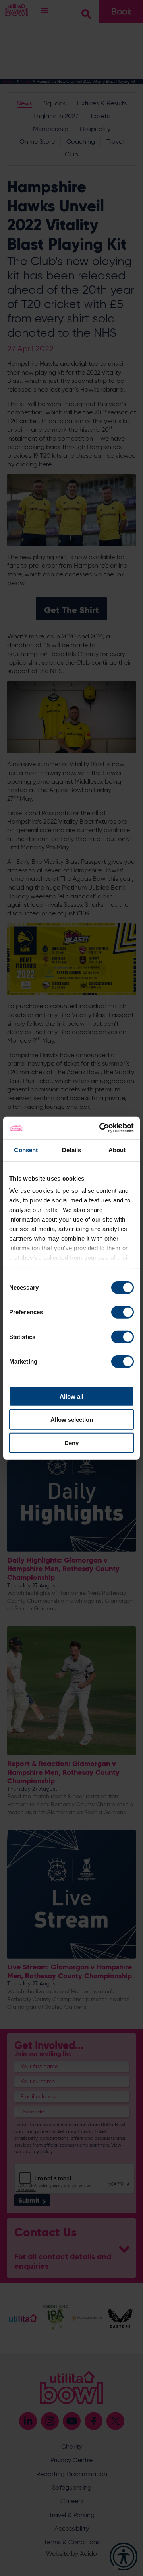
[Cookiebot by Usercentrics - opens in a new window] (101, 1128)
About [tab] (117, 1150)
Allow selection (72, 1420)
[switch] (123, 1312)
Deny (71, 1443)
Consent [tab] (26, 1150)
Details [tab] (72, 1150)
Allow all (71, 1396)
